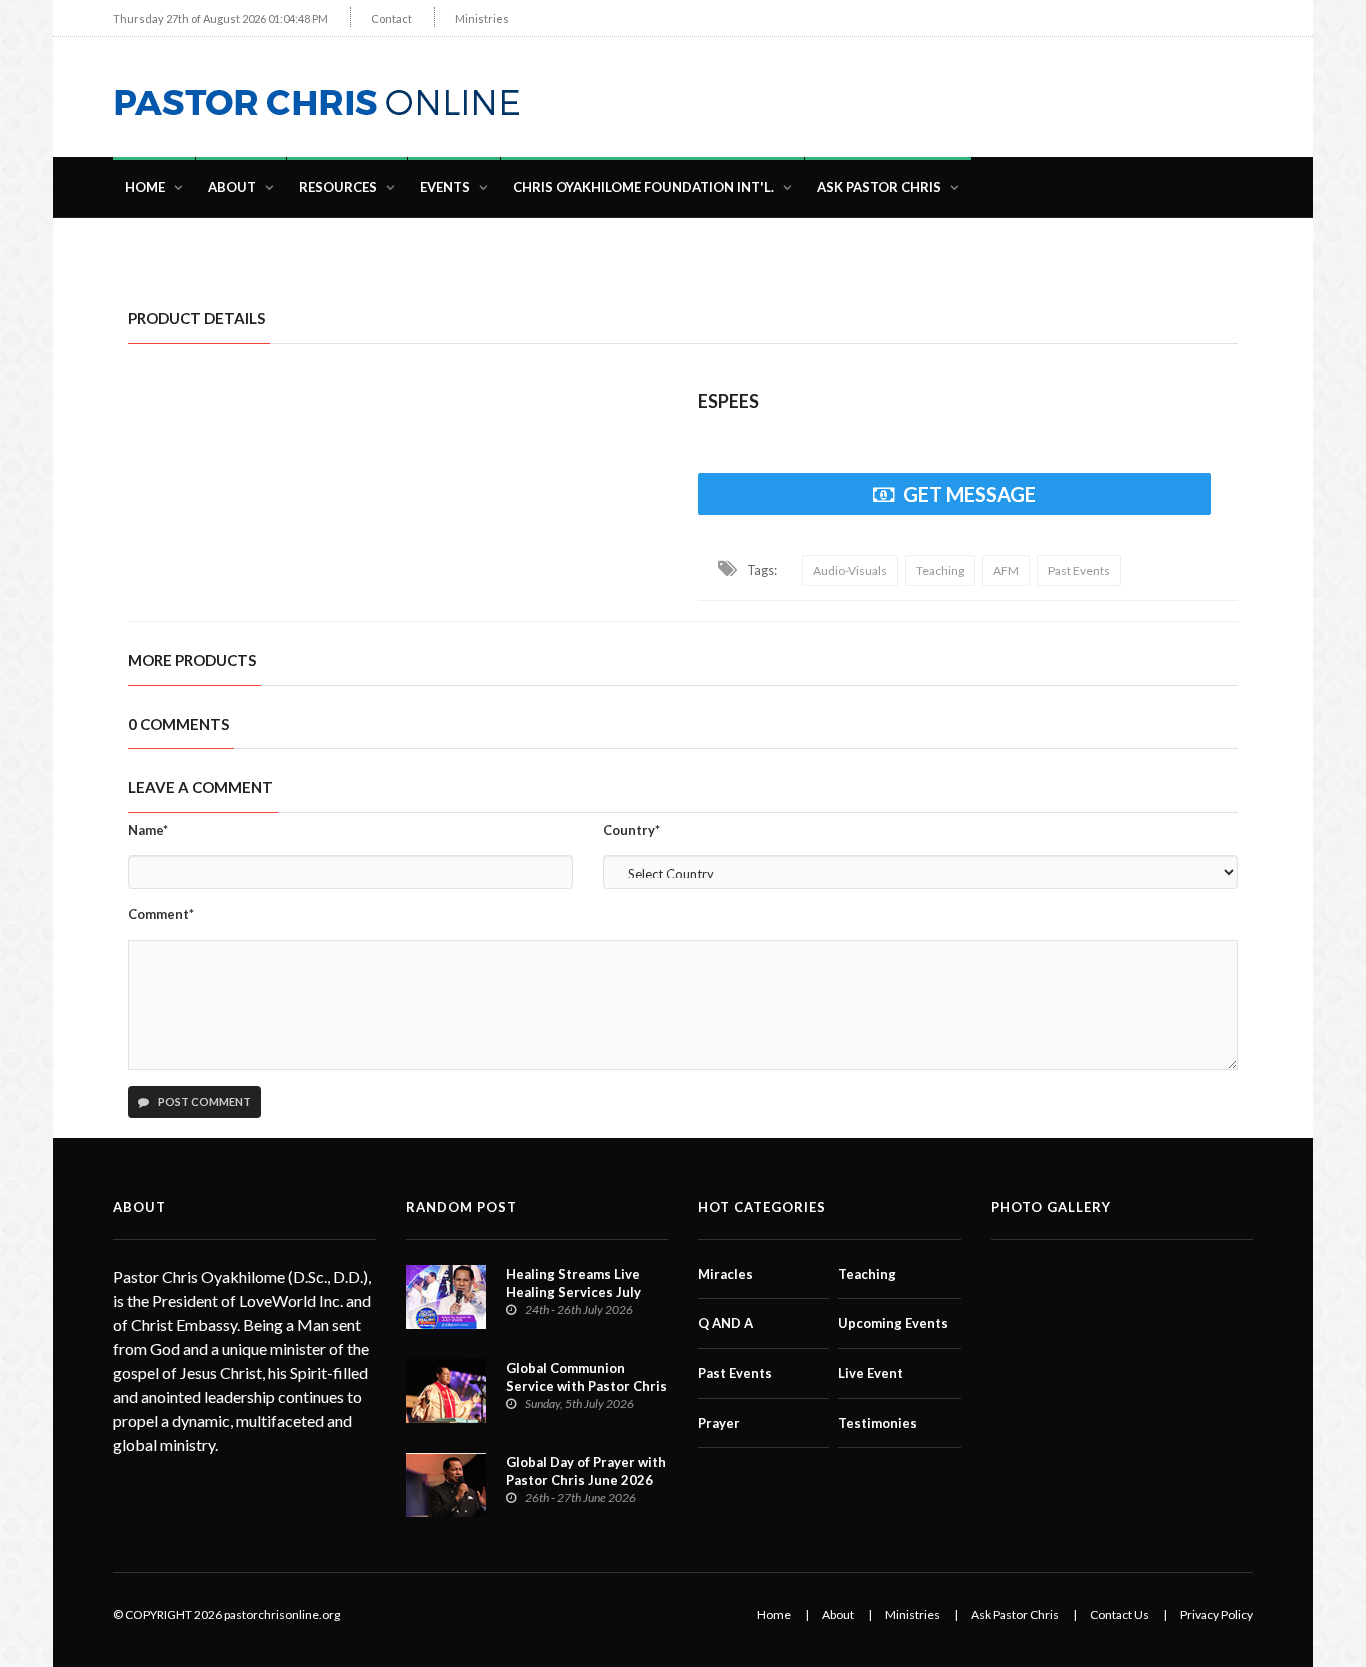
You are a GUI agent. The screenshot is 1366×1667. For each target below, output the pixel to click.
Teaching (940, 570)
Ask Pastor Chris (879, 187)
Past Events (1079, 570)
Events (445, 187)
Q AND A (725, 1323)
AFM (1006, 570)
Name (148, 830)
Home (145, 187)
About (232, 187)
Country (631, 830)
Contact (391, 18)
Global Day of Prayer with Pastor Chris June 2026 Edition (586, 1480)
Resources (338, 187)
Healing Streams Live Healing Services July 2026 (573, 1292)
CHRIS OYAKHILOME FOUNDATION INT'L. (643, 187)
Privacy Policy (1216, 1614)
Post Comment (203, 1101)
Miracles (725, 1274)
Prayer (719, 1423)
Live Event (870, 1373)
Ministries (482, 18)
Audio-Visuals (850, 570)
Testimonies (877, 1423)
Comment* (161, 914)
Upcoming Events (893, 1323)
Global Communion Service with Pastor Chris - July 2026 (586, 1386)
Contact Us (1119, 1614)
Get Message (969, 494)
